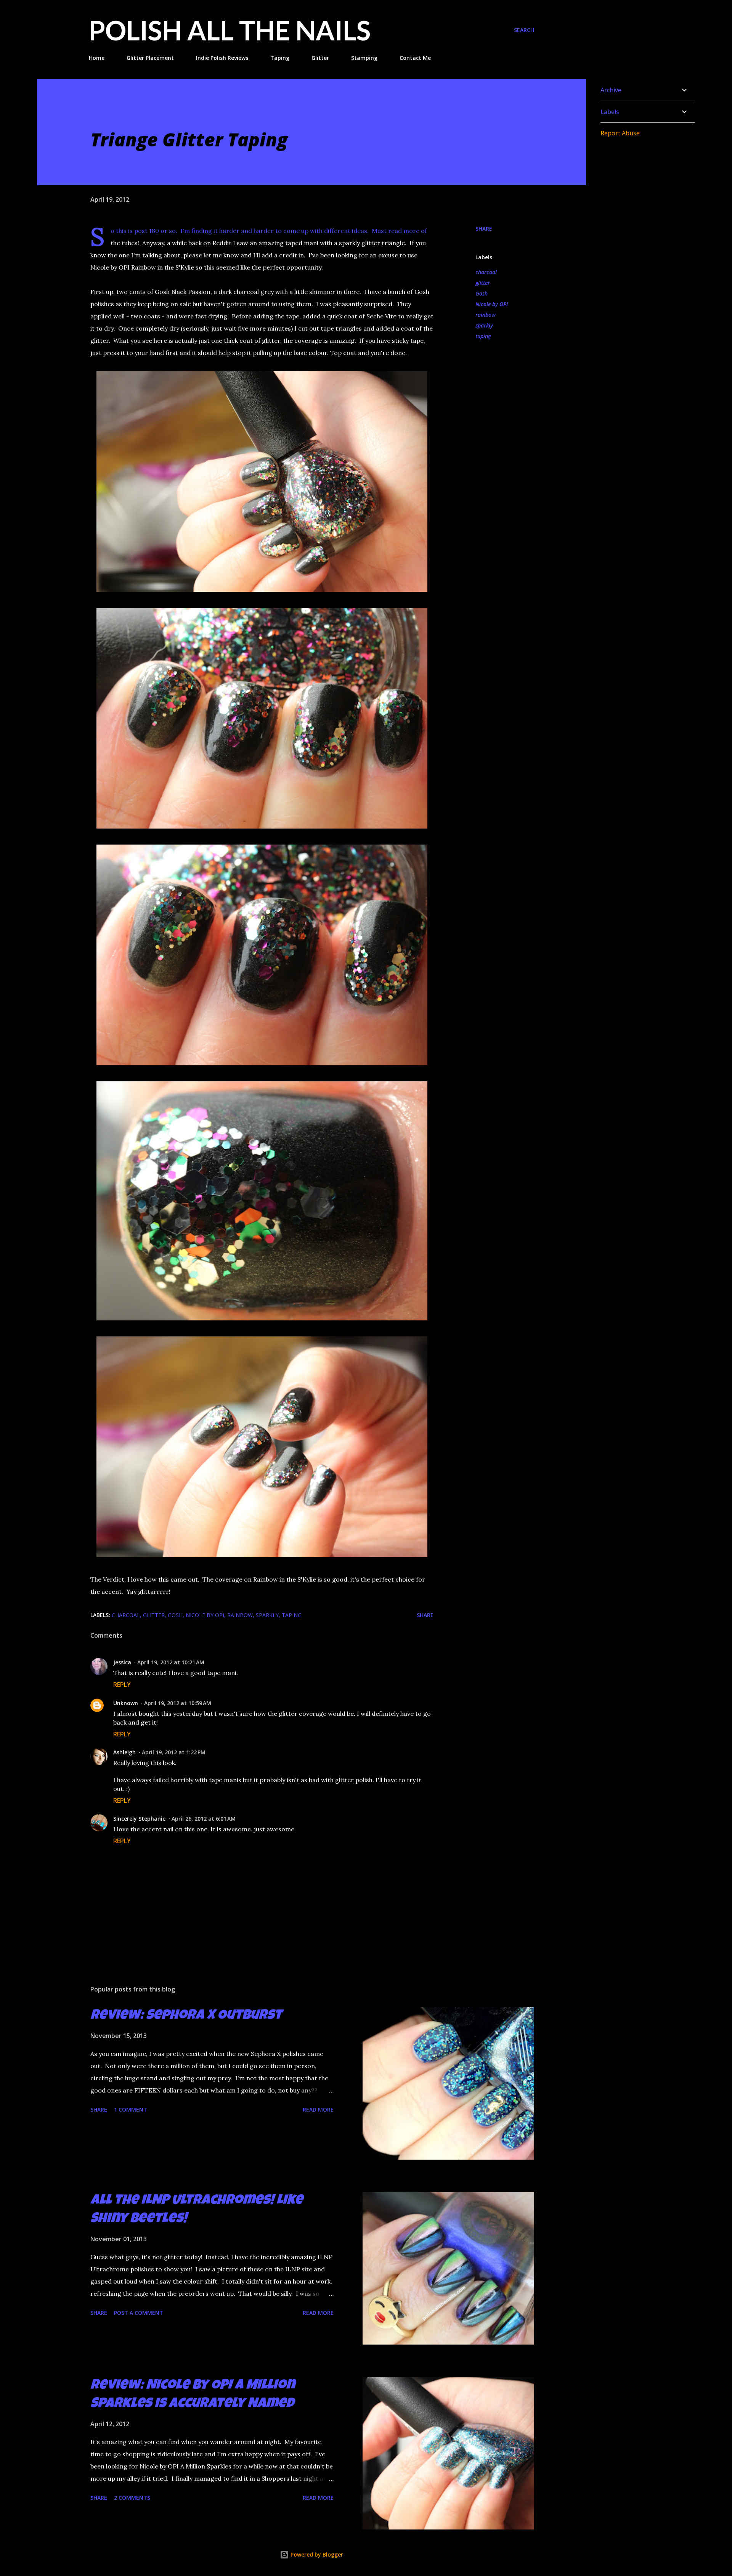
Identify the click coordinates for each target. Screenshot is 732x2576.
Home (97, 58)
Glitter (320, 58)
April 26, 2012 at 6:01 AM (204, 1819)
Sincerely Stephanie (139, 1819)
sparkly (484, 325)
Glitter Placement (150, 58)
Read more (318, 2109)
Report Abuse (620, 133)
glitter (483, 283)
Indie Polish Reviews (222, 58)
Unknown (126, 1703)
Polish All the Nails (230, 30)
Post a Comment (139, 2313)
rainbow (486, 315)
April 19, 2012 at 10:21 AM (171, 1662)
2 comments (132, 2498)
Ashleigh (124, 1752)
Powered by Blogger (316, 2554)
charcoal (486, 272)
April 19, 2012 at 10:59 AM (178, 1703)
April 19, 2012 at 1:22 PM (174, 1752)
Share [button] (484, 229)
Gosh (482, 293)
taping (483, 336)
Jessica (122, 1662)
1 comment (131, 2109)
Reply (122, 1685)
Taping (280, 58)
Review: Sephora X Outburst (186, 2016)
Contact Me (415, 58)
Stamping (364, 58)
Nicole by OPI (492, 304)
